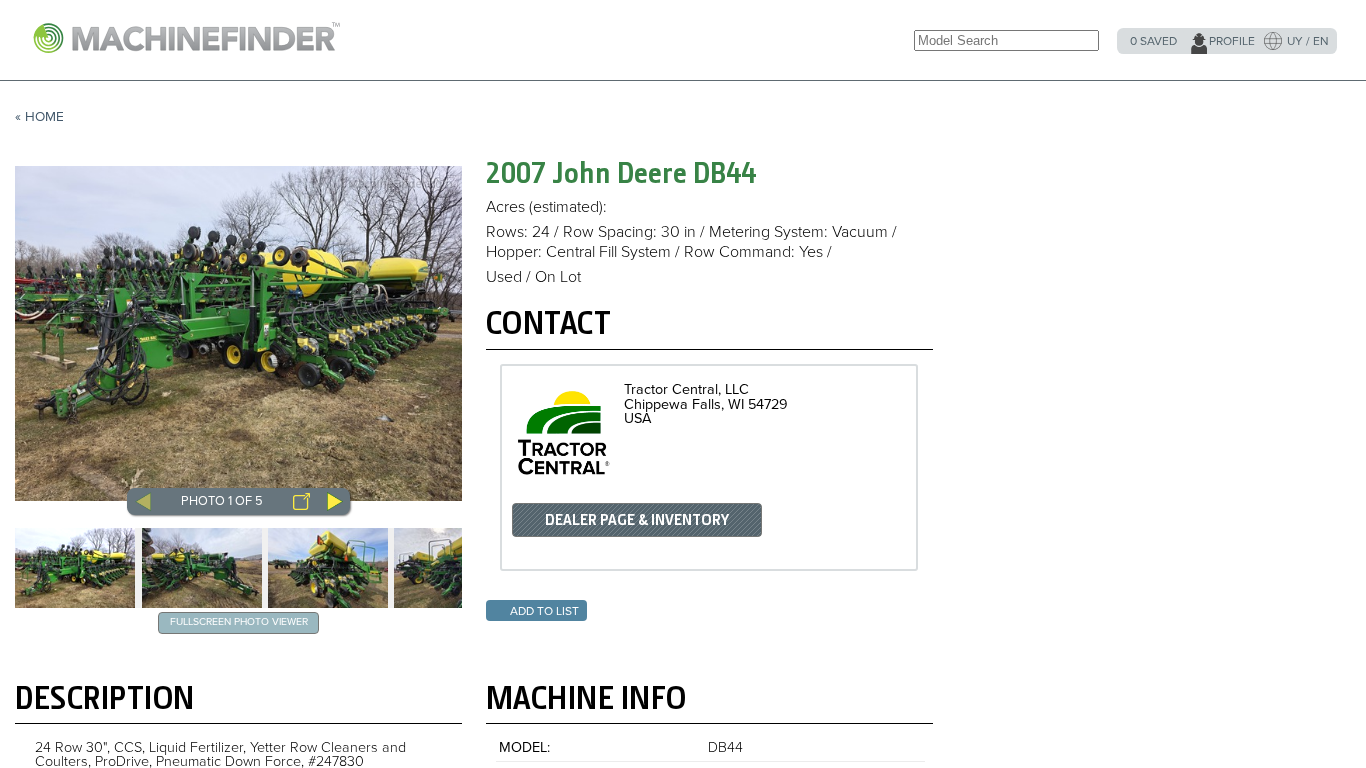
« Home (39, 117)
